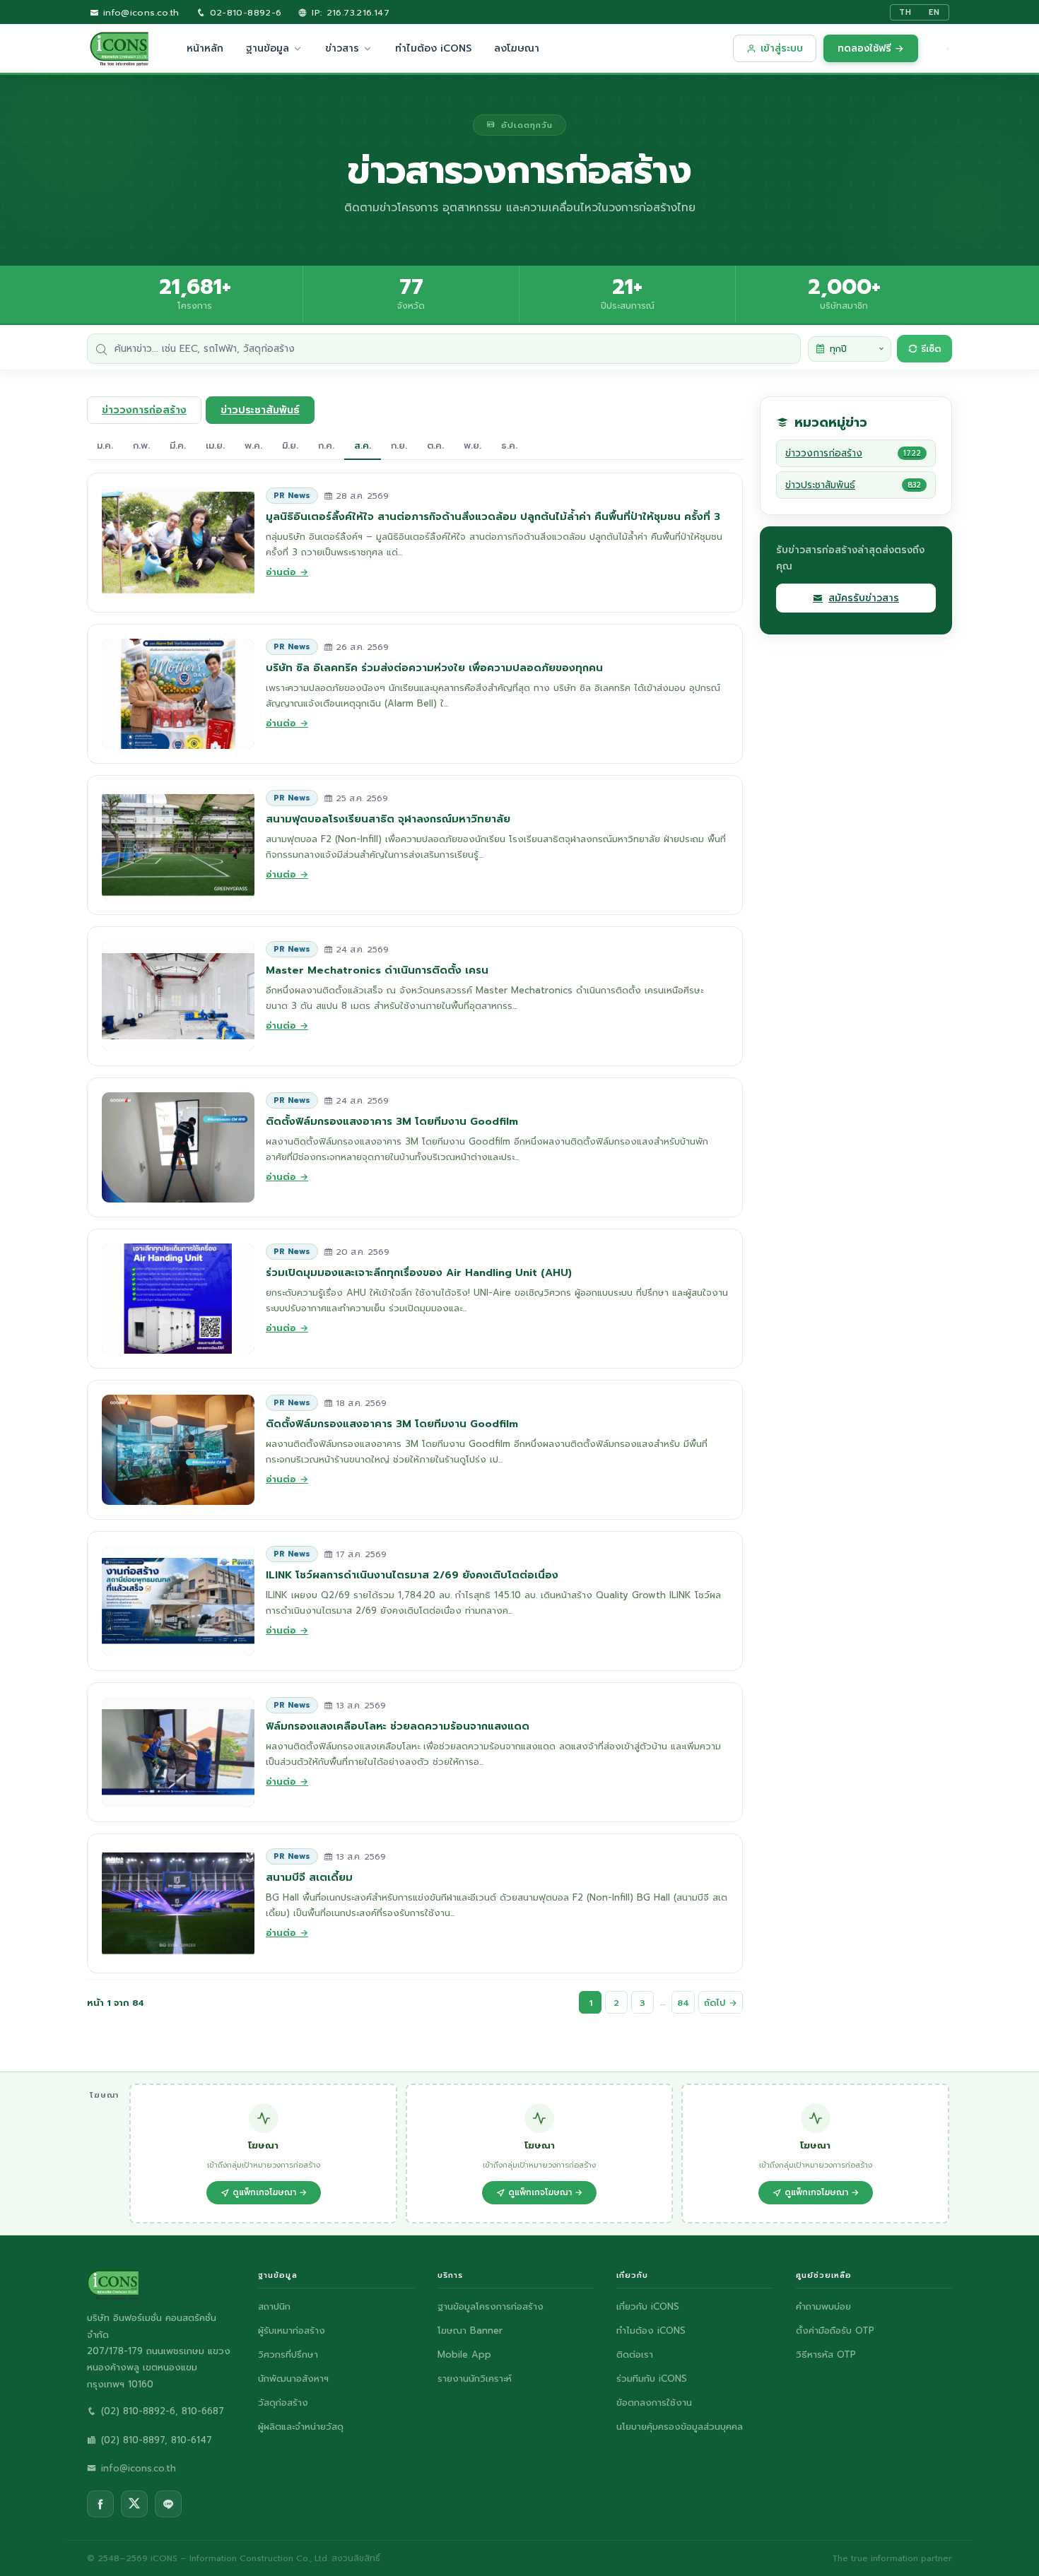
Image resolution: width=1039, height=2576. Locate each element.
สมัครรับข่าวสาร (864, 598)
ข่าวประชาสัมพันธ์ (260, 410)
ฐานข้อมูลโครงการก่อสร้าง (491, 2306)
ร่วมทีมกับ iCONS (652, 2379)
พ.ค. (253, 445)
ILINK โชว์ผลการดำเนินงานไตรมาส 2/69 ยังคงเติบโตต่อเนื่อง (412, 1575)
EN (934, 12)
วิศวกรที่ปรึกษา (288, 2355)
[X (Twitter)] (134, 2504)
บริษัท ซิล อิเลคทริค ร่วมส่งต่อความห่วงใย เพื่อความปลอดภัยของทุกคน (434, 668)
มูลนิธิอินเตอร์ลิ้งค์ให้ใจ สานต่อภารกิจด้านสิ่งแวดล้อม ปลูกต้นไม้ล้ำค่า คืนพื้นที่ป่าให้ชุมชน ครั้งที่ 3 (493, 516)
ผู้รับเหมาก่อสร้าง (292, 2330)
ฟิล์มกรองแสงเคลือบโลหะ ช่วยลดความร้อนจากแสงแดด (398, 1726)
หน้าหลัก (205, 48)
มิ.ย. (290, 445)
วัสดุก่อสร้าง (283, 2403)
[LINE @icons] (168, 2504)
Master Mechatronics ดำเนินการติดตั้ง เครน (377, 970)
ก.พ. (141, 445)
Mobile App (464, 2355)
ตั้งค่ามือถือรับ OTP (835, 2330)
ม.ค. (105, 445)
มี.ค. (178, 445)
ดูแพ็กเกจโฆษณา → (270, 2192)
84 (683, 2003)
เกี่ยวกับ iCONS (648, 2306)
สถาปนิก (274, 2306)
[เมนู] (948, 49)
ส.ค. (363, 445)
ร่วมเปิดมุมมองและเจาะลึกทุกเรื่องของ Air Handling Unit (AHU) (419, 1272)
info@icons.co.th (139, 12)
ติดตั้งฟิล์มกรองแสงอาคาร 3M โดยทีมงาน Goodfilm (392, 1121)
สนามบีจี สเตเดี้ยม (309, 1877)
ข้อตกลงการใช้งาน (654, 2403)
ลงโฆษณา (517, 48)
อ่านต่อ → (287, 572)
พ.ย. (472, 445)
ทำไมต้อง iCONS (433, 48)
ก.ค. (326, 445)
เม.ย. (215, 445)
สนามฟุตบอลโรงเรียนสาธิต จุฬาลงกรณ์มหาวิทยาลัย (388, 819)
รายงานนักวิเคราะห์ (475, 2379)
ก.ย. (399, 445)
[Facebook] (100, 2504)
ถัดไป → (721, 2003)
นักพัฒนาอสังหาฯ (293, 2379)
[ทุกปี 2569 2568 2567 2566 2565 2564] (850, 349)
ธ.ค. (509, 445)
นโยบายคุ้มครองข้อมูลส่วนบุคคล (680, 2427)
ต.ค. (435, 445)
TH (905, 12)
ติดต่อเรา (635, 2355)
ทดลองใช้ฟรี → (871, 48)
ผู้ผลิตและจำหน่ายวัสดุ (301, 2427)
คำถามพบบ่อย (823, 2306)
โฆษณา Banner (470, 2330)
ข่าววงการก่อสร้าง (144, 410)
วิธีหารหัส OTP (826, 2355)
